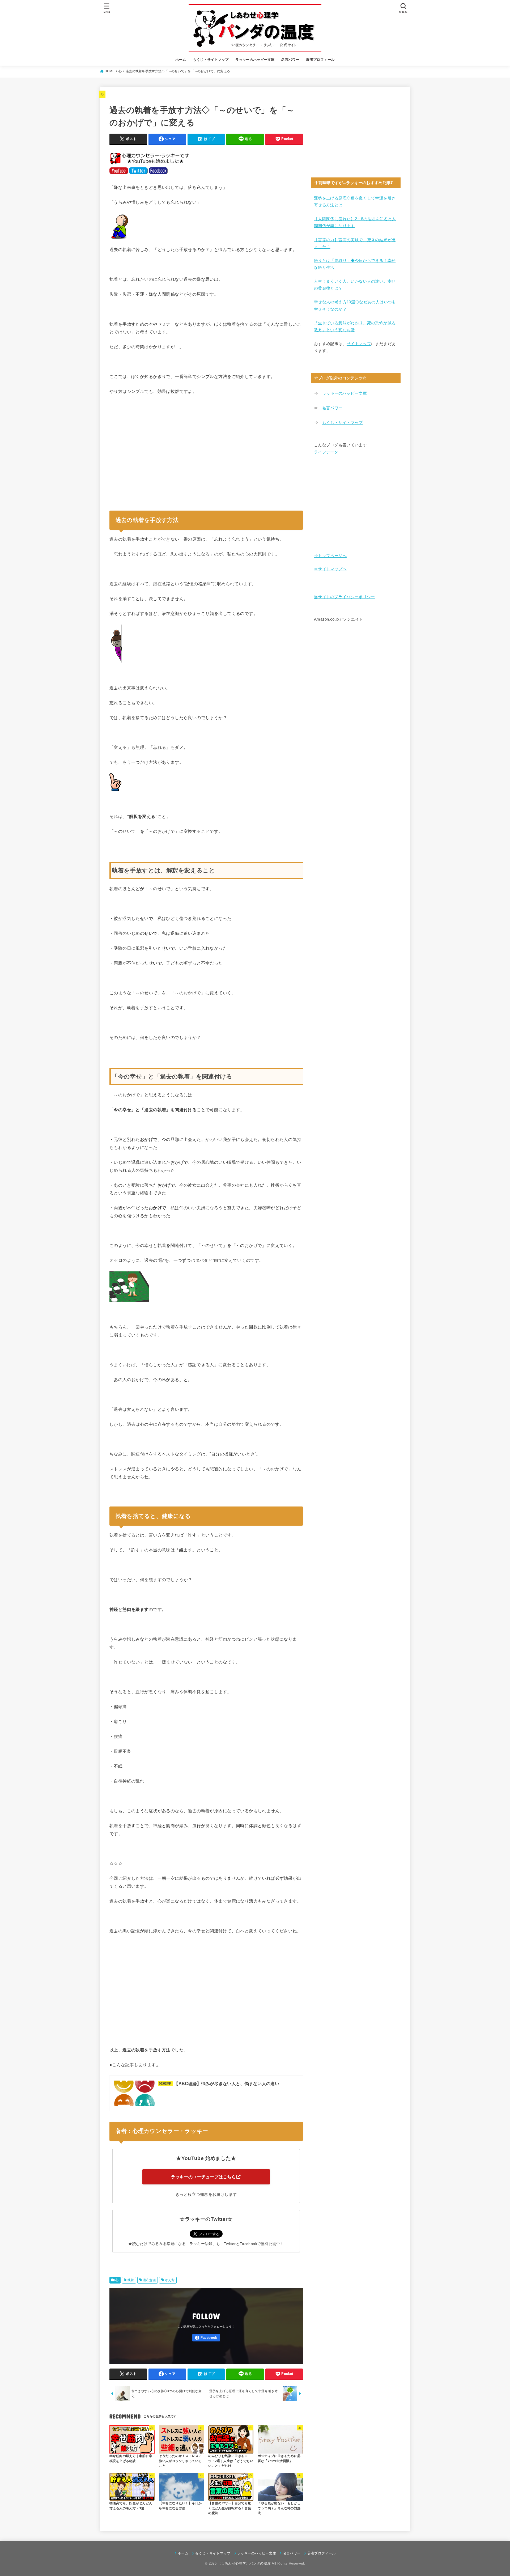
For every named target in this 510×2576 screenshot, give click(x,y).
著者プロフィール (320, 60)
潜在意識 (150, 2280)
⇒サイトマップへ (330, 569)
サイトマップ (359, 344)
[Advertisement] (206, 455)
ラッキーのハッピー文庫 (255, 60)
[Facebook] (206, 2338)
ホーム (181, 60)
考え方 (170, 2280)
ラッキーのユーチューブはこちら (204, 2177)
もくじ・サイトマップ (211, 60)
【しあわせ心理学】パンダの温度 (244, 2563)
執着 (131, 2280)
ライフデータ (326, 452)
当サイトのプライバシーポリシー (345, 597)
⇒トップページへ (330, 556)
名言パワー (290, 60)
